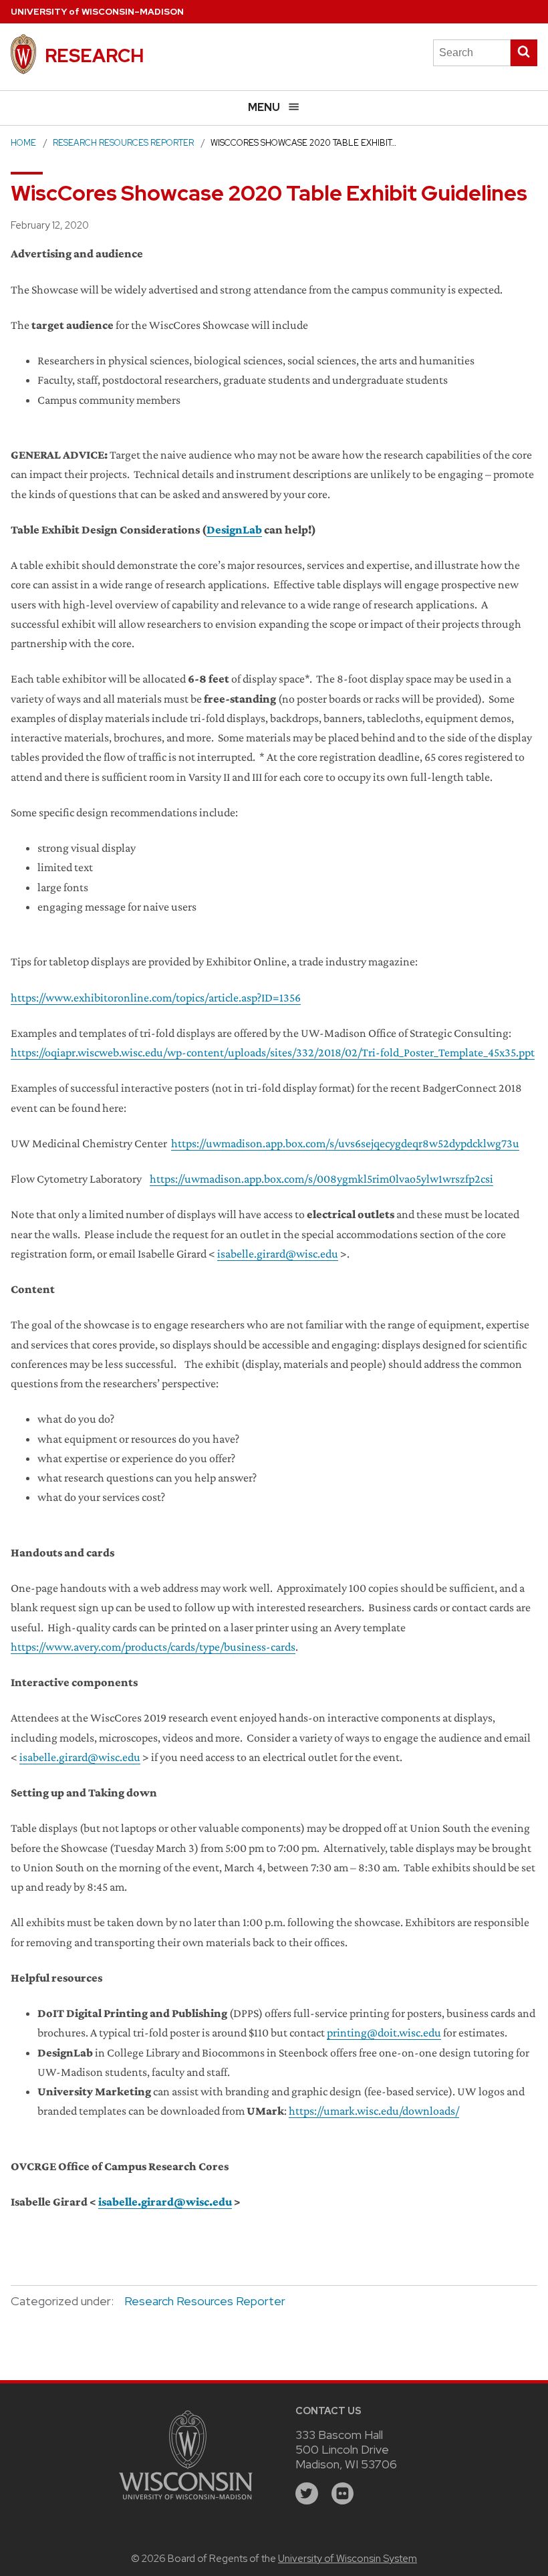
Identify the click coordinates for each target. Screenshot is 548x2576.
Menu (264, 107)
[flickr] (343, 2494)
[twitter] (307, 2494)
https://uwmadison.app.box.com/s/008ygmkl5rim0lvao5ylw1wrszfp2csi (321, 1179)
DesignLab (234, 530)
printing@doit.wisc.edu (384, 2032)
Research (94, 55)
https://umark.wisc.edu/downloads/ (374, 2111)
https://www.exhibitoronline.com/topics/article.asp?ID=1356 (156, 998)
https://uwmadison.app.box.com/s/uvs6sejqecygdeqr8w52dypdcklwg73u (345, 1143)
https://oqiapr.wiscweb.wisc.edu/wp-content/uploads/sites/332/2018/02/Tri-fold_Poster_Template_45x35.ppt (273, 1052)
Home (23, 143)
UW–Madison (97, 12)
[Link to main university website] (186, 2501)
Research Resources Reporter (123, 143)
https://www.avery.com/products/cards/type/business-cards (153, 1647)
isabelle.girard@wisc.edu (278, 1254)
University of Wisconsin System (348, 2559)
